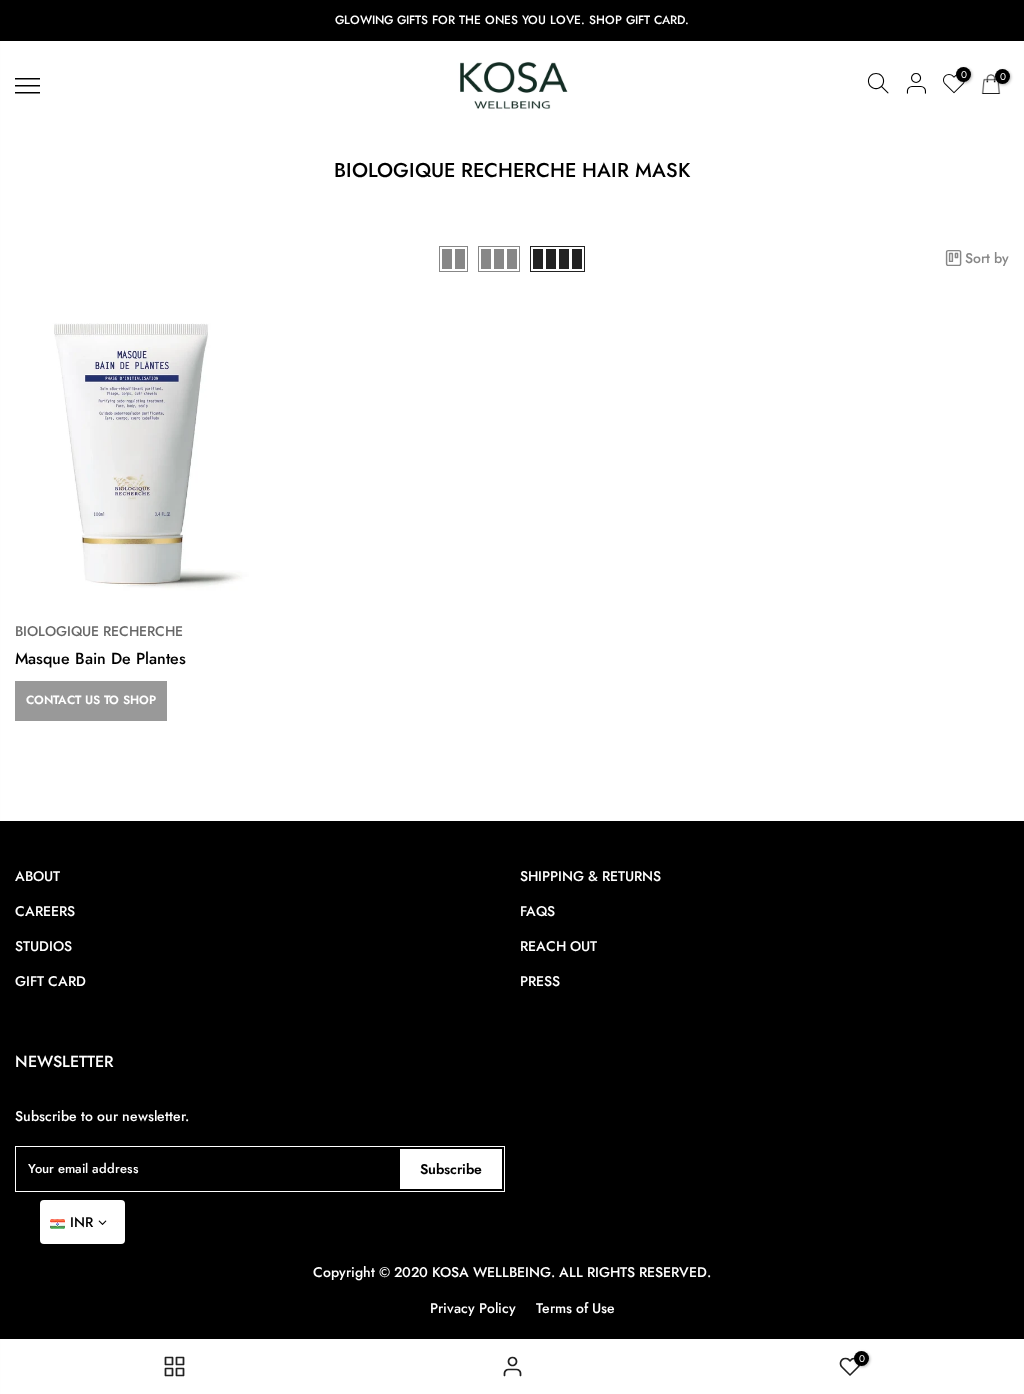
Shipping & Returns (590, 876)
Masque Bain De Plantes (100, 658)
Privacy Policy (473, 1308)
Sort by (987, 258)
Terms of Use (575, 1308)
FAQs (537, 911)
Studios (43, 946)
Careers (45, 911)
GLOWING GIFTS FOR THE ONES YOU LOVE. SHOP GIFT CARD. (512, 20)
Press (540, 981)
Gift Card (50, 981)
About (37, 876)
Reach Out (558, 946)
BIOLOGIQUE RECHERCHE (99, 631)
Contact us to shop (91, 700)
